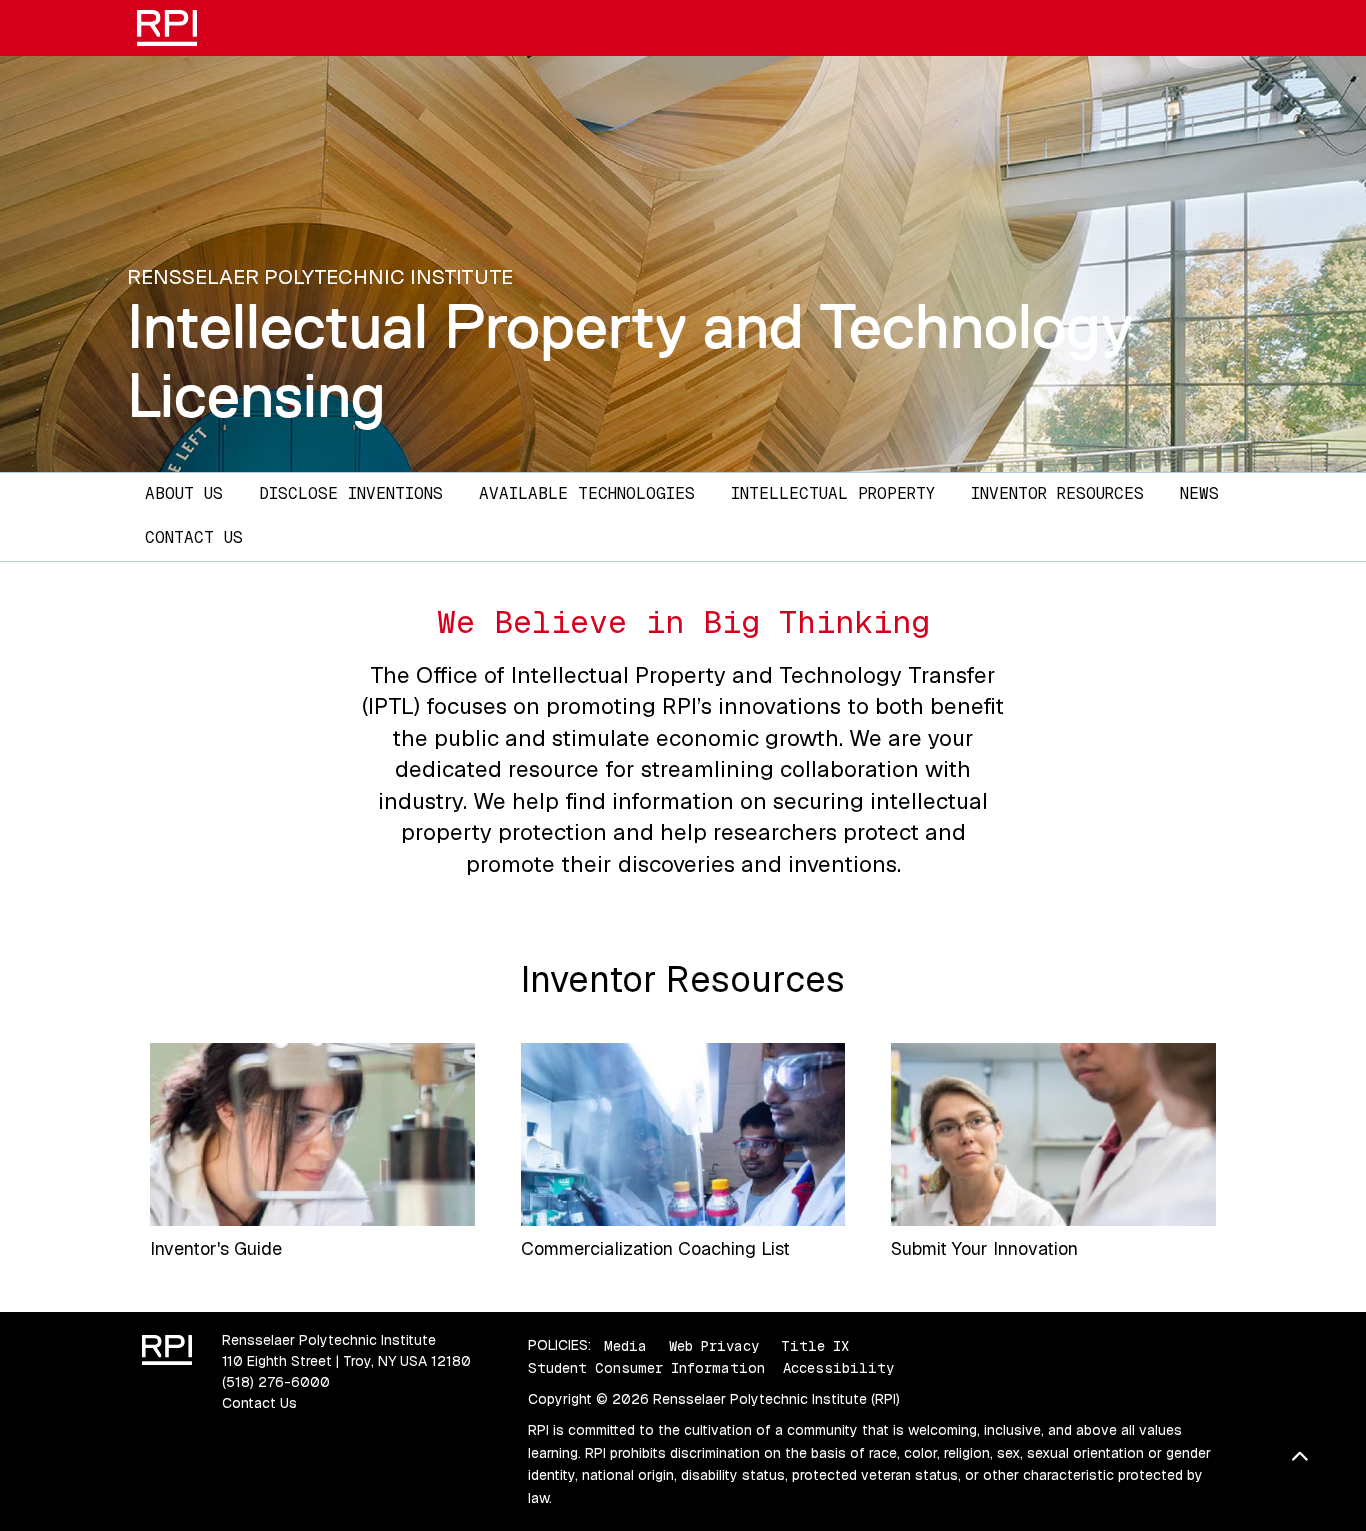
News (1199, 493)
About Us (184, 493)
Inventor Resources (1057, 493)
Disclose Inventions (351, 493)
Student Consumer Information (646, 1368)
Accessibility (838, 1368)
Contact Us (194, 537)
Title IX (815, 1345)
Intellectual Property (833, 493)
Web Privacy (714, 1345)
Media (625, 1345)
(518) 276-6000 (276, 1382)
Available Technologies (587, 493)
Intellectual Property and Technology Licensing (630, 360)
